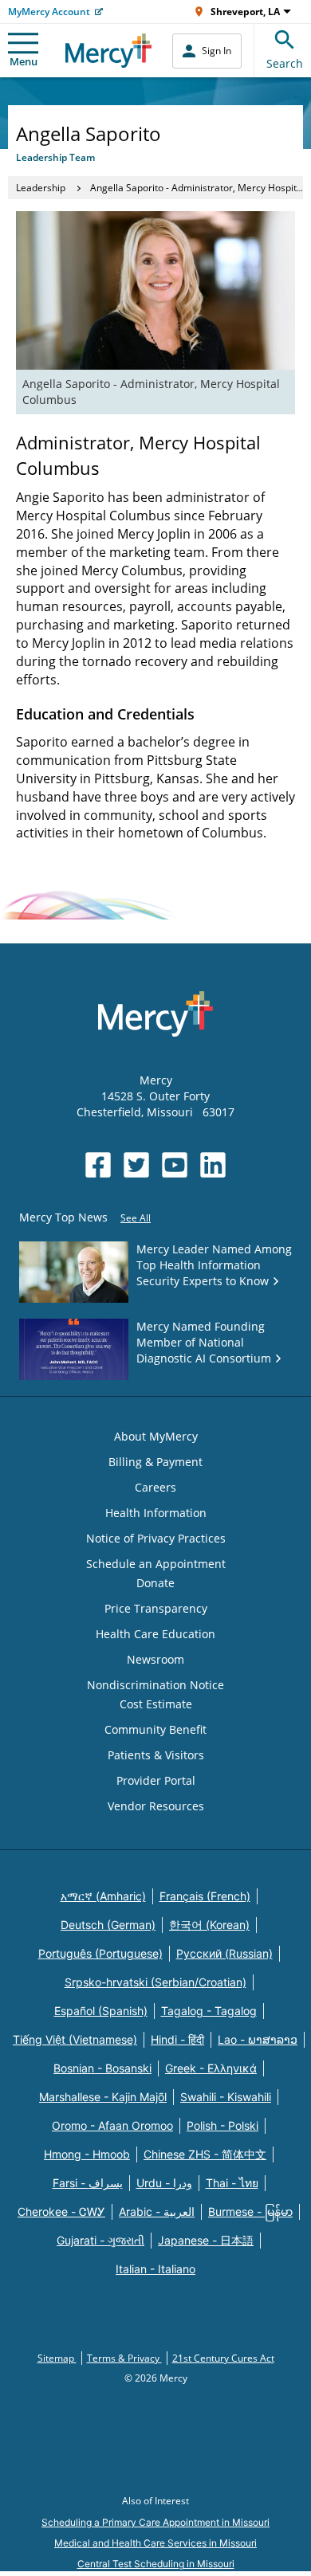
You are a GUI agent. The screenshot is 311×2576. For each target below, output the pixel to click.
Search (285, 63)
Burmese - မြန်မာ (250, 2211)
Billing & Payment (155, 1462)
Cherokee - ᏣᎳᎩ (61, 2211)
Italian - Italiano (155, 2269)
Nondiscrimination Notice (155, 1685)
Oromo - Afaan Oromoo (112, 2125)
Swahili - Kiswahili (226, 2097)
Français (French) (205, 1896)
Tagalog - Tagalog (209, 2011)
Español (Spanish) (101, 2011)
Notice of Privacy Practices (156, 1538)
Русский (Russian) (224, 1953)
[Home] (109, 51)
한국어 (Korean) (209, 1925)
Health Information (156, 1513)
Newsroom (155, 1659)
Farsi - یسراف (88, 2183)
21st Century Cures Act (223, 2358)
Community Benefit (155, 1729)
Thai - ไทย (232, 2183)
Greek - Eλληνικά (211, 2068)
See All (136, 1218)
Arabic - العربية (157, 2211)
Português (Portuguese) (100, 1953)
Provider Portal (156, 1780)
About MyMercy (156, 1436)
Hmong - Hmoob (87, 2154)
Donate (155, 1583)
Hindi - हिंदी (177, 2039)
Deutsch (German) (108, 1925)
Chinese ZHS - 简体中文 (205, 2154)
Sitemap (57, 2358)
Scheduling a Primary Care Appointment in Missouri (155, 2522)
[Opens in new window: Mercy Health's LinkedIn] (213, 1165)
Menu (24, 61)
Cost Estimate (156, 1704)
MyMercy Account (49, 12)
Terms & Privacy (124, 2358)
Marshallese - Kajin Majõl (103, 2097)
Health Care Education (155, 1634)
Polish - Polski (222, 2125)
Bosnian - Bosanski (102, 2068)
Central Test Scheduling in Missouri (156, 2564)
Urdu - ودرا (164, 2183)
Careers (155, 1487)
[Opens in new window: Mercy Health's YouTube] (175, 1165)
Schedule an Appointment (156, 1564)
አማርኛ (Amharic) (103, 1896)
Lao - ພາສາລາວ (258, 2039)
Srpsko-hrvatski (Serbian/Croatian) (155, 1982)
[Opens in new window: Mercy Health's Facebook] (98, 1165)
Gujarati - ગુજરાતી (100, 2240)
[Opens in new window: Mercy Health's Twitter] (136, 1165)
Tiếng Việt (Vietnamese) (75, 2039)
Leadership (41, 188)
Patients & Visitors (156, 1755)
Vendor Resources (156, 1806)
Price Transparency (156, 1608)
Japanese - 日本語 (206, 2240)
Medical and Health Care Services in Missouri (155, 2543)
